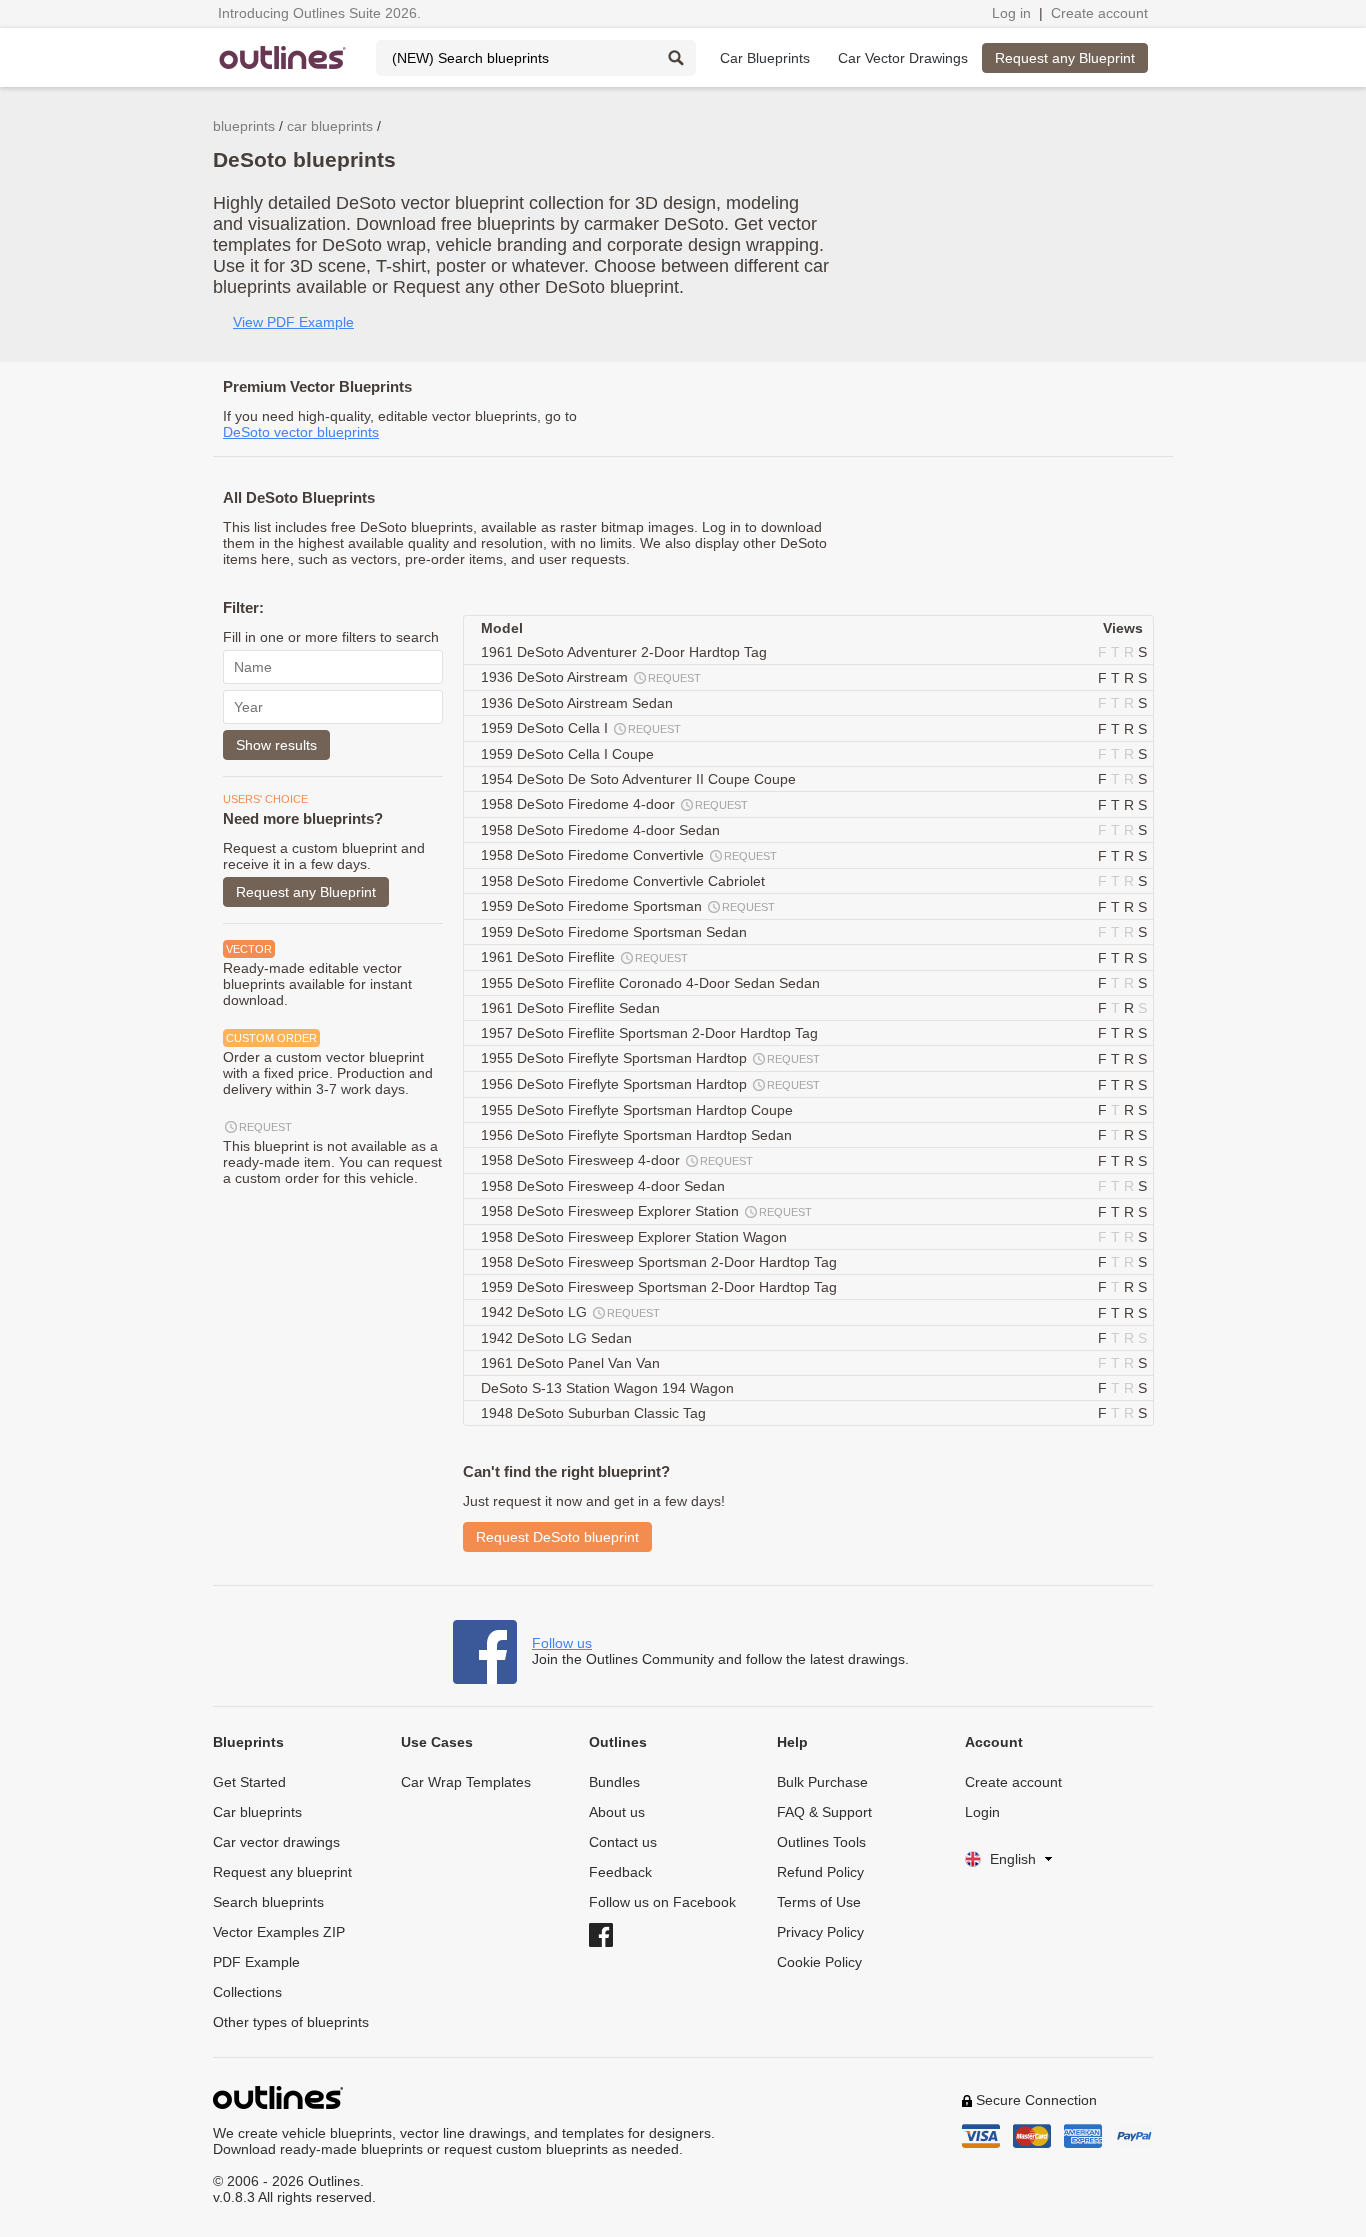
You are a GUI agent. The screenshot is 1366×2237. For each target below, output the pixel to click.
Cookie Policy (819, 1962)
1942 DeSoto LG (570, 1312)
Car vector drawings (276, 1842)
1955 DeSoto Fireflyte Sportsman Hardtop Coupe (639, 1110)
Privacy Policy (820, 1932)
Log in (1011, 13)
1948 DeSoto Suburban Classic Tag (595, 1413)
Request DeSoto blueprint (557, 1537)
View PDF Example (293, 322)
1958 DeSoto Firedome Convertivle (629, 855)
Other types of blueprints (291, 2022)
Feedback (620, 1872)
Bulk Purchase (822, 1782)
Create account (1099, 13)
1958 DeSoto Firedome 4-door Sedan (602, 830)
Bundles (614, 1782)
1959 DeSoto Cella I (581, 728)
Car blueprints (257, 1812)
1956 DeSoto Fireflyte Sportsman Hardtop (650, 1084)
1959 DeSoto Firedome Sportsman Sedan (616, 932)
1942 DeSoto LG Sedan (558, 1338)
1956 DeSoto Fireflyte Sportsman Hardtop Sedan (638, 1135)
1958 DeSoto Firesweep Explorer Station (646, 1211)
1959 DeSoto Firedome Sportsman (628, 906)
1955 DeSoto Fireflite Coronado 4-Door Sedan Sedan (652, 983)
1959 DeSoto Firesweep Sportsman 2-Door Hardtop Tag (661, 1287)
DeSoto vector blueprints (301, 432)
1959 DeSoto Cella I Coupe (569, 754)
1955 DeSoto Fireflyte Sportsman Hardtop (650, 1058)
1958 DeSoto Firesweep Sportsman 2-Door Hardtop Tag (661, 1262)
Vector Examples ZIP (279, 1932)
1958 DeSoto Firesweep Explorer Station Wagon (636, 1237)
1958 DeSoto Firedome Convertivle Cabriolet (625, 881)
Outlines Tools (821, 1842)
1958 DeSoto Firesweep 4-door (617, 1160)
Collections (247, 1992)
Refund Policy (820, 1872)
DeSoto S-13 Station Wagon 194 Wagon (609, 1388)
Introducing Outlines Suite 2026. (319, 13)
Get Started (249, 1782)
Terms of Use (819, 1902)
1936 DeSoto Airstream (591, 677)
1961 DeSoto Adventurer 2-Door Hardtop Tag (626, 652)
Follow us (562, 1643)
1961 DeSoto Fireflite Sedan (572, 1008)
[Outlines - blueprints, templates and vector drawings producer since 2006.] (283, 57)
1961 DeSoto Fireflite (584, 957)
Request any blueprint (282, 1872)
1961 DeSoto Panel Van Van (572, 1363)
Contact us (623, 1842)
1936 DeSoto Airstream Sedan (579, 703)
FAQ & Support (824, 1812)
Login (982, 1812)
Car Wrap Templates (466, 1782)
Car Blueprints (765, 58)
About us (617, 1812)
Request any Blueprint (1065, 58)
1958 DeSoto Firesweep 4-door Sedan (605, 1186)
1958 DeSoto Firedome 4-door (614, 804)
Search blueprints (268, 1902)
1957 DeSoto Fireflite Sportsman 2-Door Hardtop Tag (651, 1033)
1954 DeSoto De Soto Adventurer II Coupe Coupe (640, 779)
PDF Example (256, 1962)
